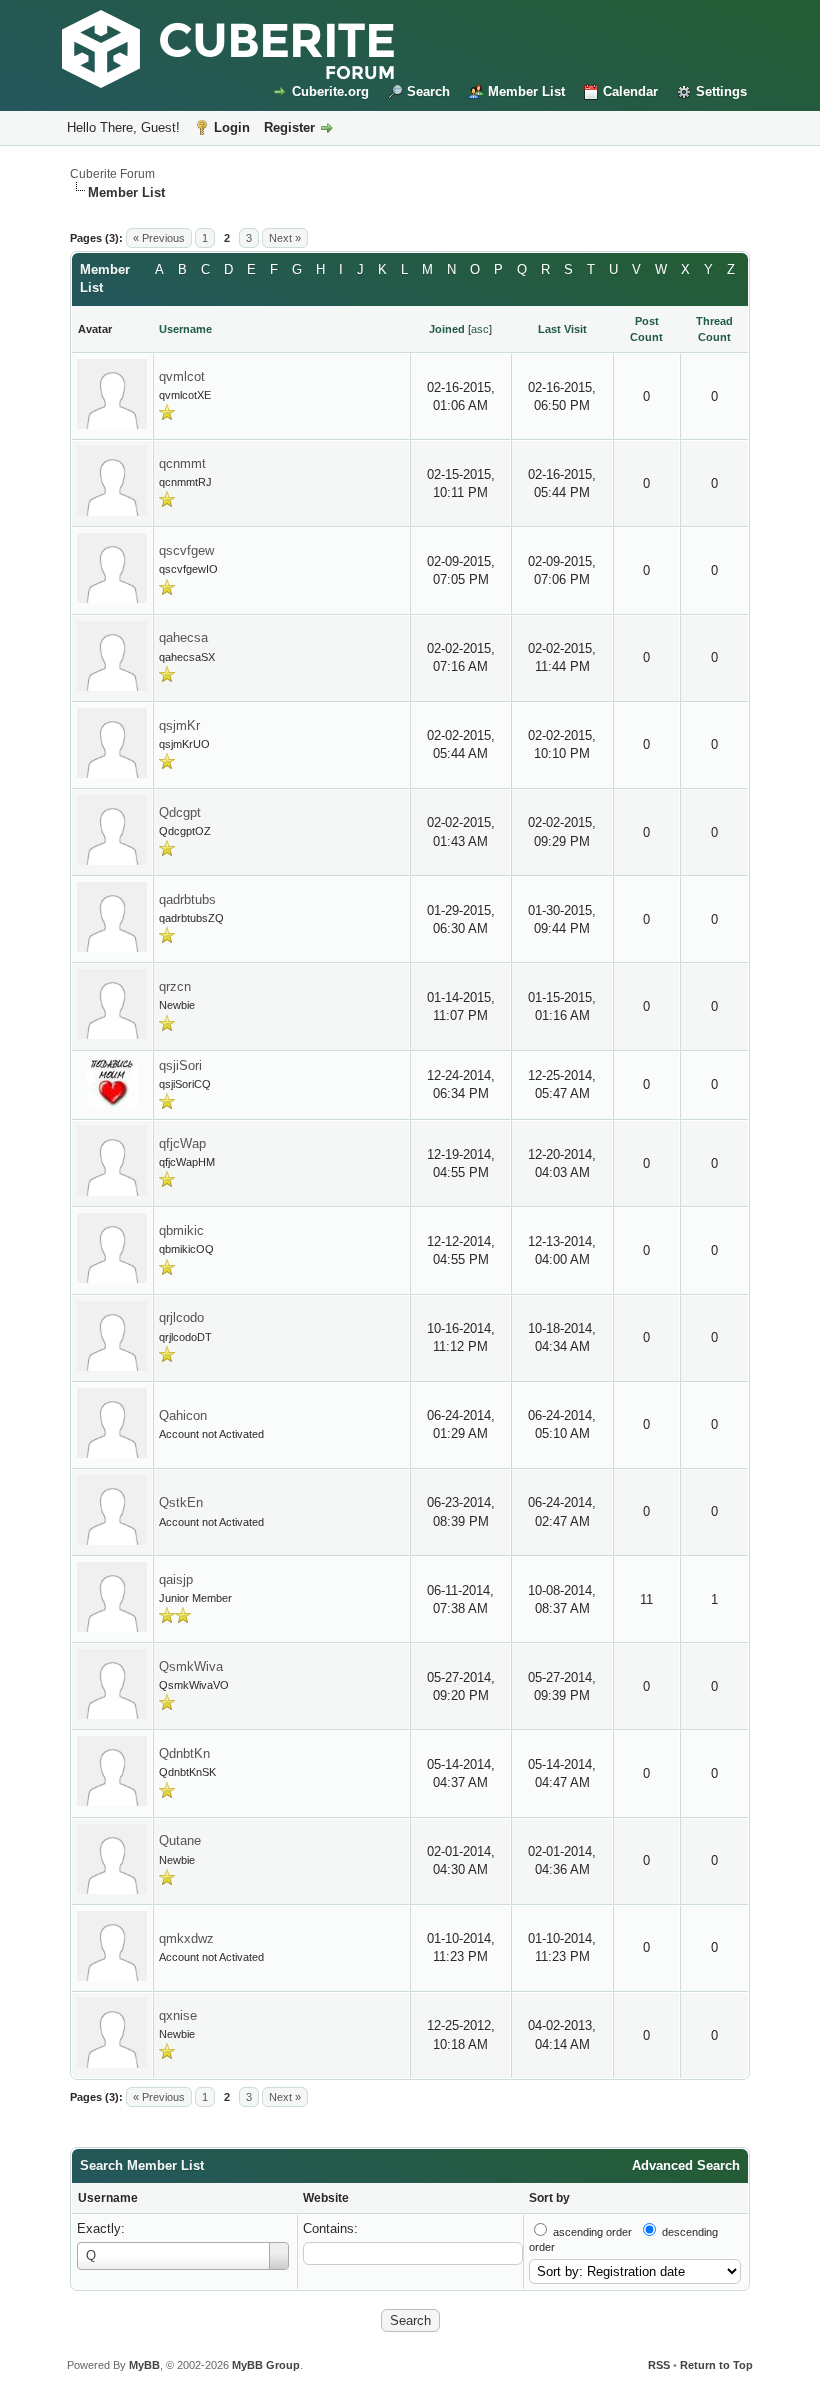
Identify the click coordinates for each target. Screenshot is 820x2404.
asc (480, 329)
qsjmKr (179, 725)
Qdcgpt (180, 812)
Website (326, 2198)
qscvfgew (186, 550)
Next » (285, 238)
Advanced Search (686, 2165)
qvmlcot (182, 376)
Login (232, 127)
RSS (659, 2365)
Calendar (630, 91)
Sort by (549, 2198)
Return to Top (716, 2365)
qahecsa (183, 637)
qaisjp (176, 1579)
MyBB (144, 2365)
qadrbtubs (187, 899)
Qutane (180, 1840)
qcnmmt (182, 463)
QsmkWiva (191, 1666)
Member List (526, 91)
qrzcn (175, 986)
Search (428, 91)
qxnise (178, 2015)
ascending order (592, 2232)
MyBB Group (266, 2365)
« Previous (159, 238)
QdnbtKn (184, 1753)
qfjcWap (182, 1143)
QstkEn (181, 1502)
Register (289, 127)
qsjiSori (180, 1065)
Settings (721, 91)
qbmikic (181, 1230)
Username (108, 2198)
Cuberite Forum (112, 174)
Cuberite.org (330, 91)
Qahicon (183, 1415)
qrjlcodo (181, 1317)
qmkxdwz (186, 1938)
